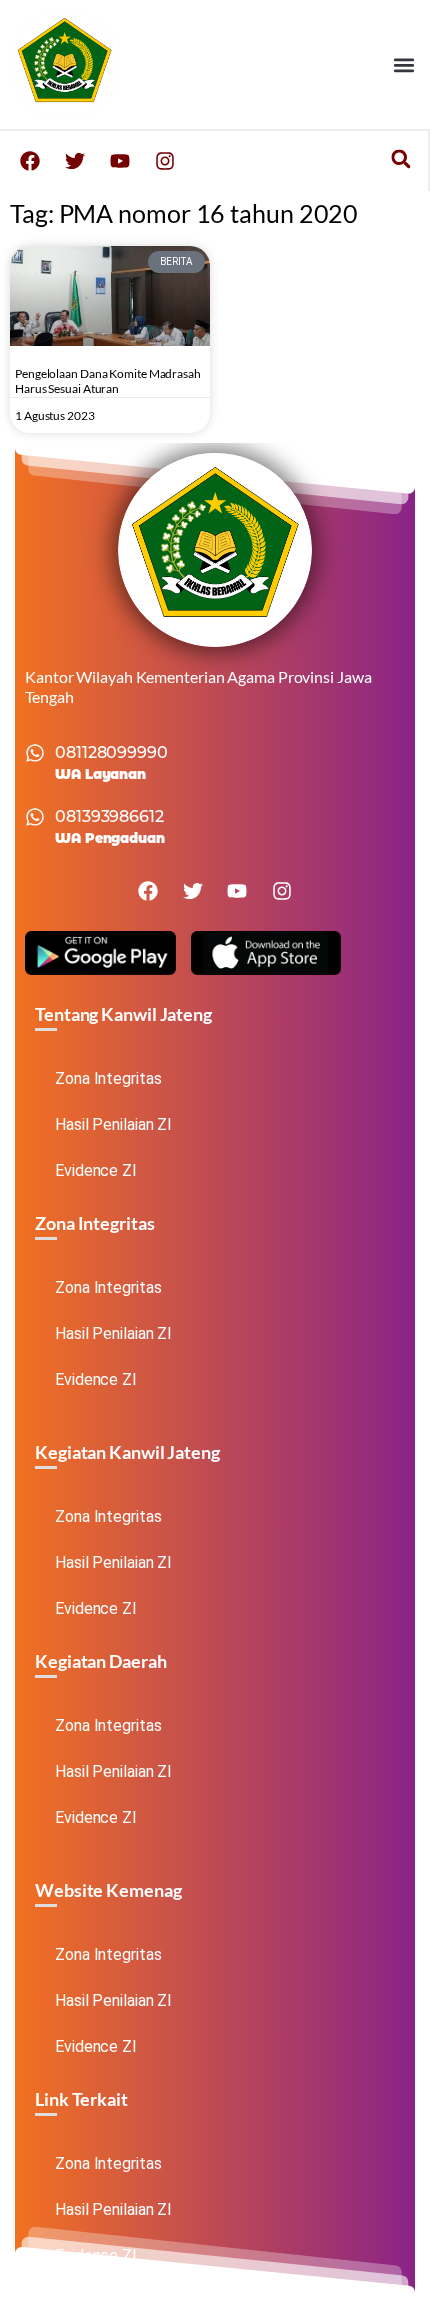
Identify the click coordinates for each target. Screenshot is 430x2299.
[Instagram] (165, 161)
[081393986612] (35, 817)
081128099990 (111, 752)
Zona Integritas (108, 1078)
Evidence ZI (96, 1170)
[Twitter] (75, 161)
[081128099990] (35, 753)
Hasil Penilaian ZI (113, 1124)
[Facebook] (30, 161)
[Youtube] (120, 161)
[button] (403, 64)
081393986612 (109, 816)
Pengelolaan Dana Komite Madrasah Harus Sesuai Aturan (108, 381)
